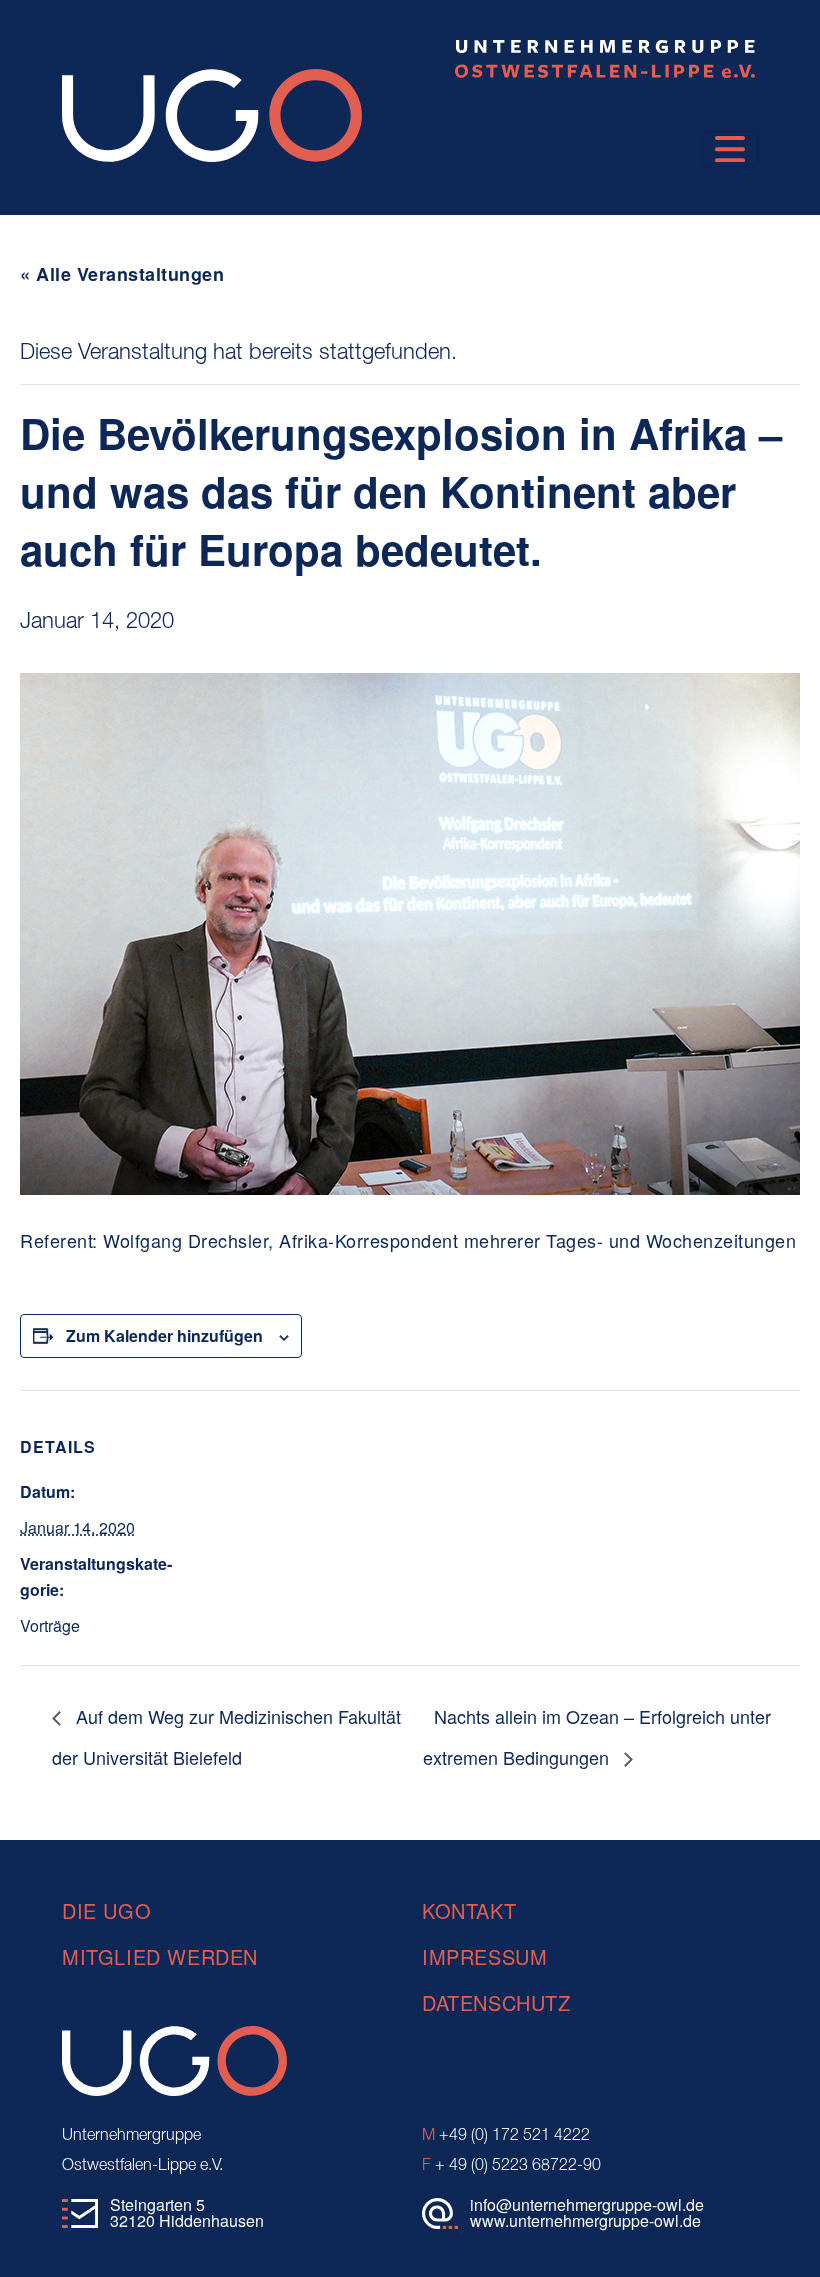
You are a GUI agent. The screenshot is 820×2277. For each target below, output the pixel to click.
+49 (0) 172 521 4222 (506, 2136)
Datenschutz (496, 2002)
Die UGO (106, 1910)
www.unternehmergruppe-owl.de (585, 2220)
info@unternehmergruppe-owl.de (587, 2204)
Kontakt (469, 1910)
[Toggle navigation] (730, 149)
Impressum (484, 1956)
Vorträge (50, 1625)
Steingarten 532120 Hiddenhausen (187, 2212)
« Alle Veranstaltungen (122, 274)
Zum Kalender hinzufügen (164, 1335)
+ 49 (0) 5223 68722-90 (511, 2166)
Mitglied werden (160, 1956)
